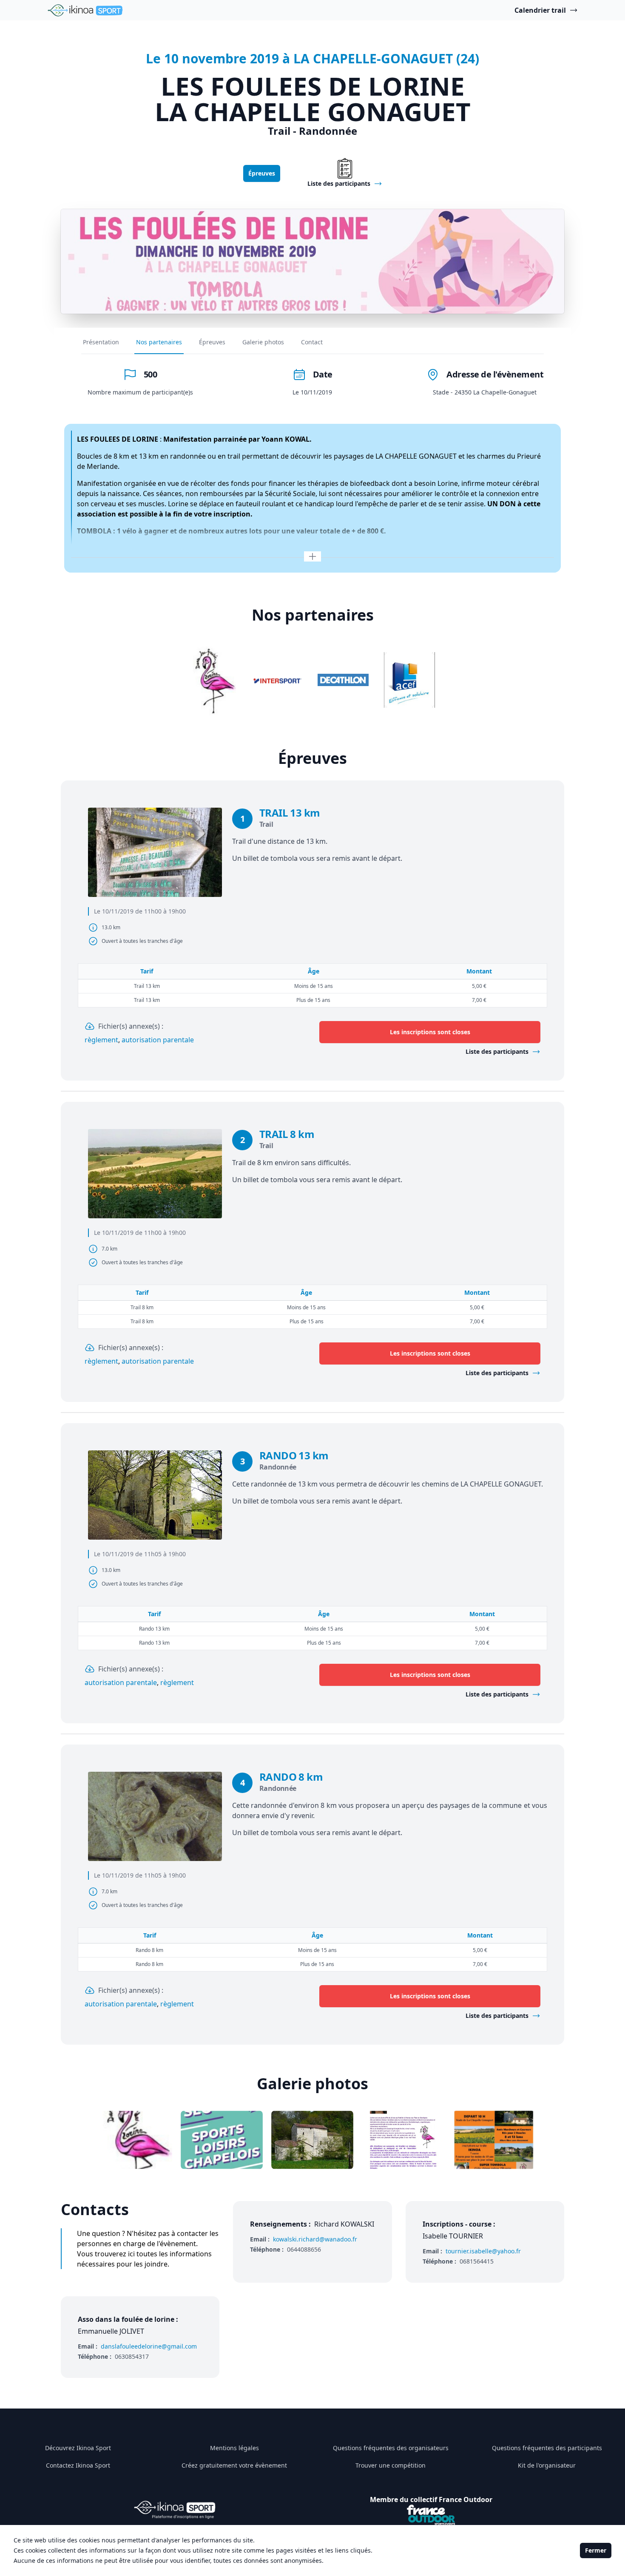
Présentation (101, 342)
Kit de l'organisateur (547, 2465)
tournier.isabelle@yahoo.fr (483, 2251)
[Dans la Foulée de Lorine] (210, 680)
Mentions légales (234, 2448)
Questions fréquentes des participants (547, 2448)
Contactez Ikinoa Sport (78, 2465)
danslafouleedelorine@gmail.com (149, 2346)
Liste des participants (497, 1051)
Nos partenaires (159, 342)
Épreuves (262, 173)
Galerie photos (263, 342)
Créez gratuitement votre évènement (234, 2465)
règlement (101, 1040)
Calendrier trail (540, 10)
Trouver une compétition (391, 2465)
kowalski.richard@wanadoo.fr (315, 2239)
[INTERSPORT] (277, 680)
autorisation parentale (158, 1040)
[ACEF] (409, 680)
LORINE (145, 439)
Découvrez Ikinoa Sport (78, 2448)
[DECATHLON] (343, 680)
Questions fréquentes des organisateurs (391, 2448)
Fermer (596, 2550)
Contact (312, 342)
